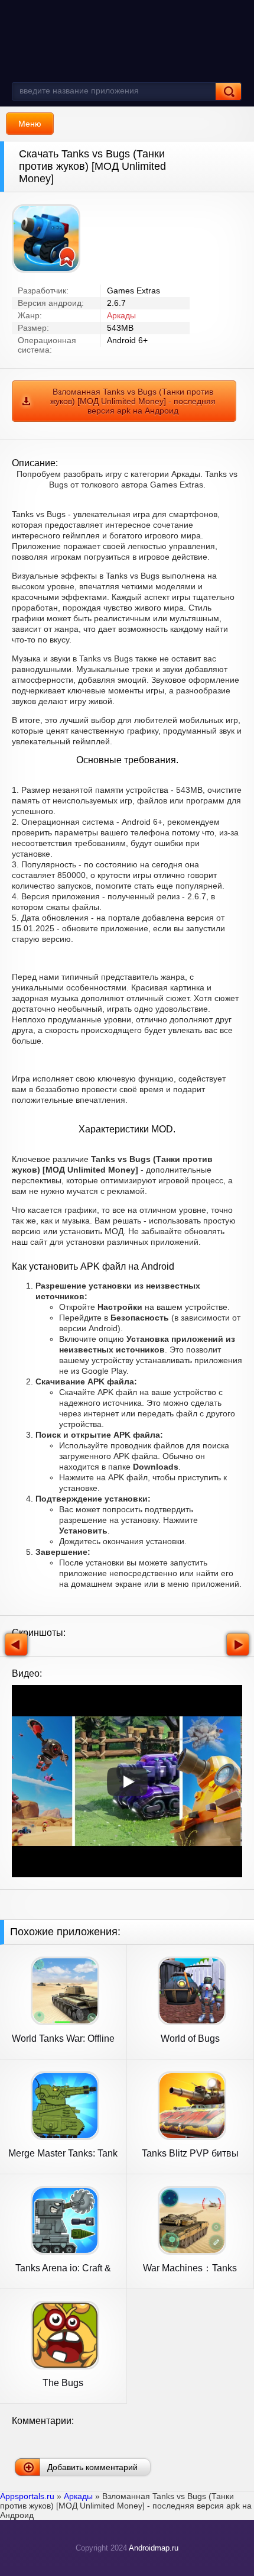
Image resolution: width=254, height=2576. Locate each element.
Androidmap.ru (154, 2548)
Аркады (121, 315)
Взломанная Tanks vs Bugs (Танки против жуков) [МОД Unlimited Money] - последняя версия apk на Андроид (133, 401)
